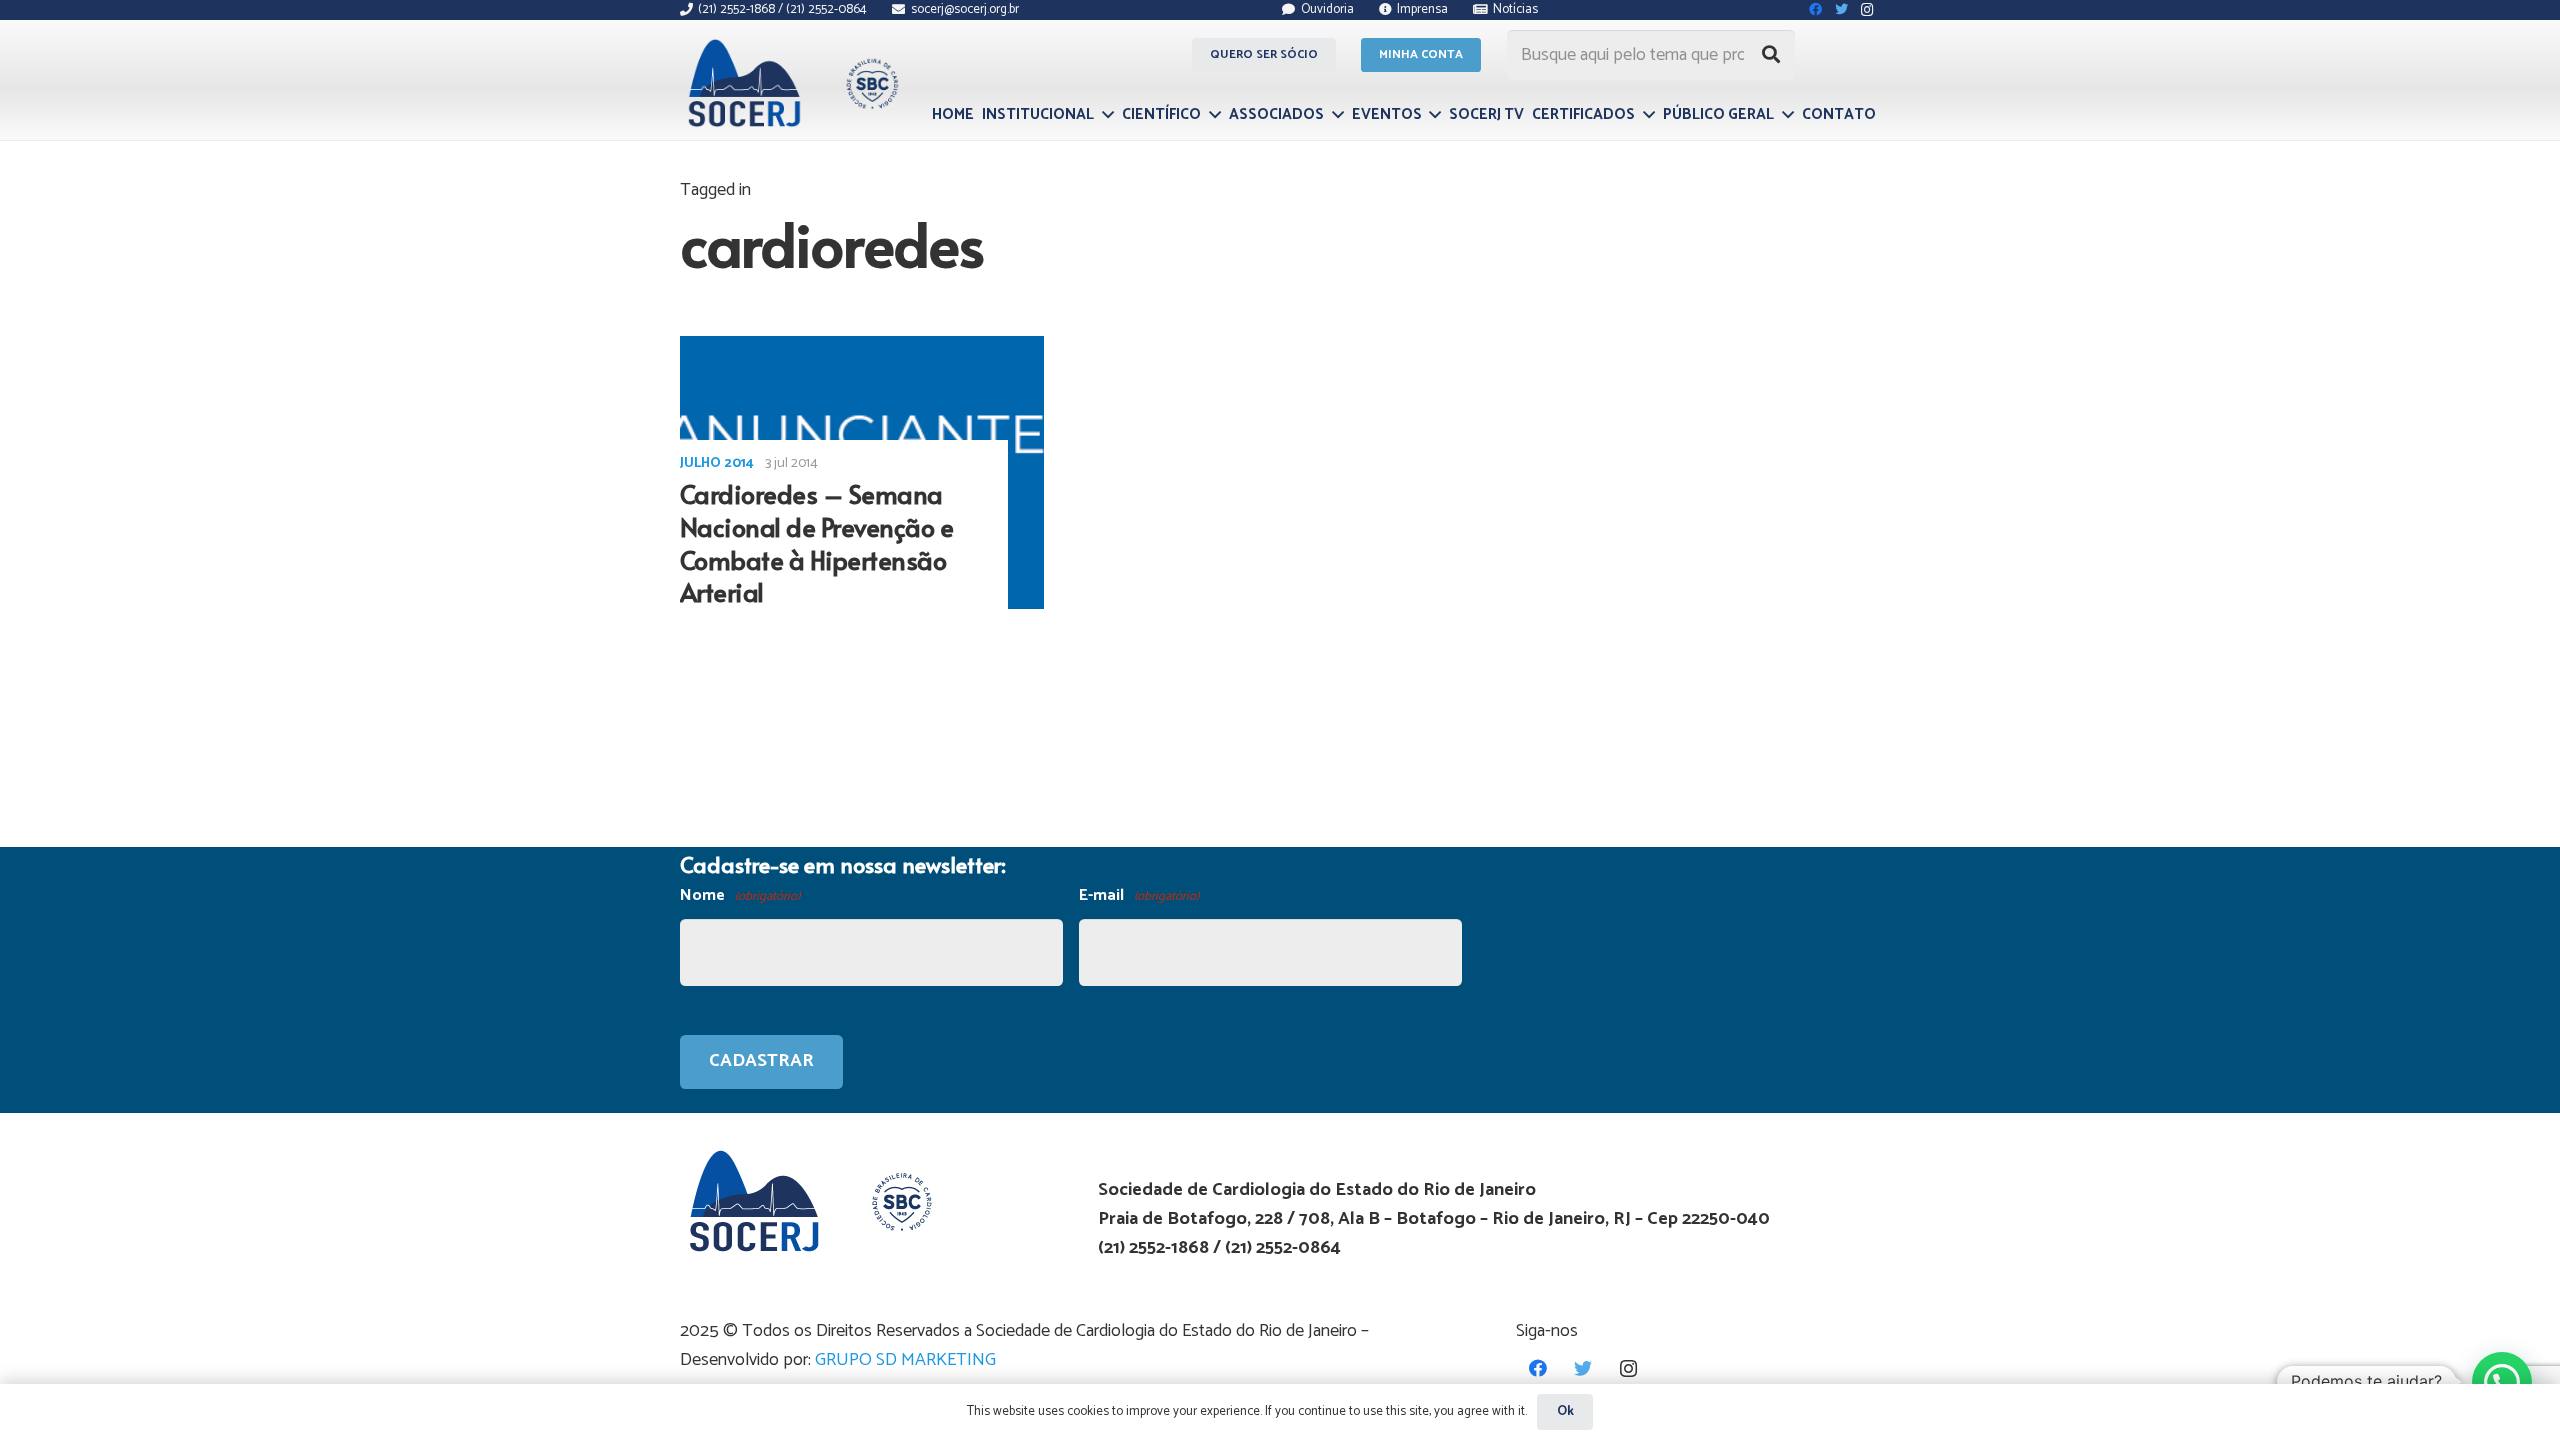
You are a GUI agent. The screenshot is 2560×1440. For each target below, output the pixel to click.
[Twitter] (1583, 1368)
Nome (740, 895)
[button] (2502, 1382)
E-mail (1139, 895)
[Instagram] (1628, 1368)
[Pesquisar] (1771, 55)
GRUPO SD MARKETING (905, 1360)
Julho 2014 (717, 463)
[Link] (790, 83)
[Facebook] (1538, 1368)
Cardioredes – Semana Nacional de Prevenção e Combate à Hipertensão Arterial (816, 542)
